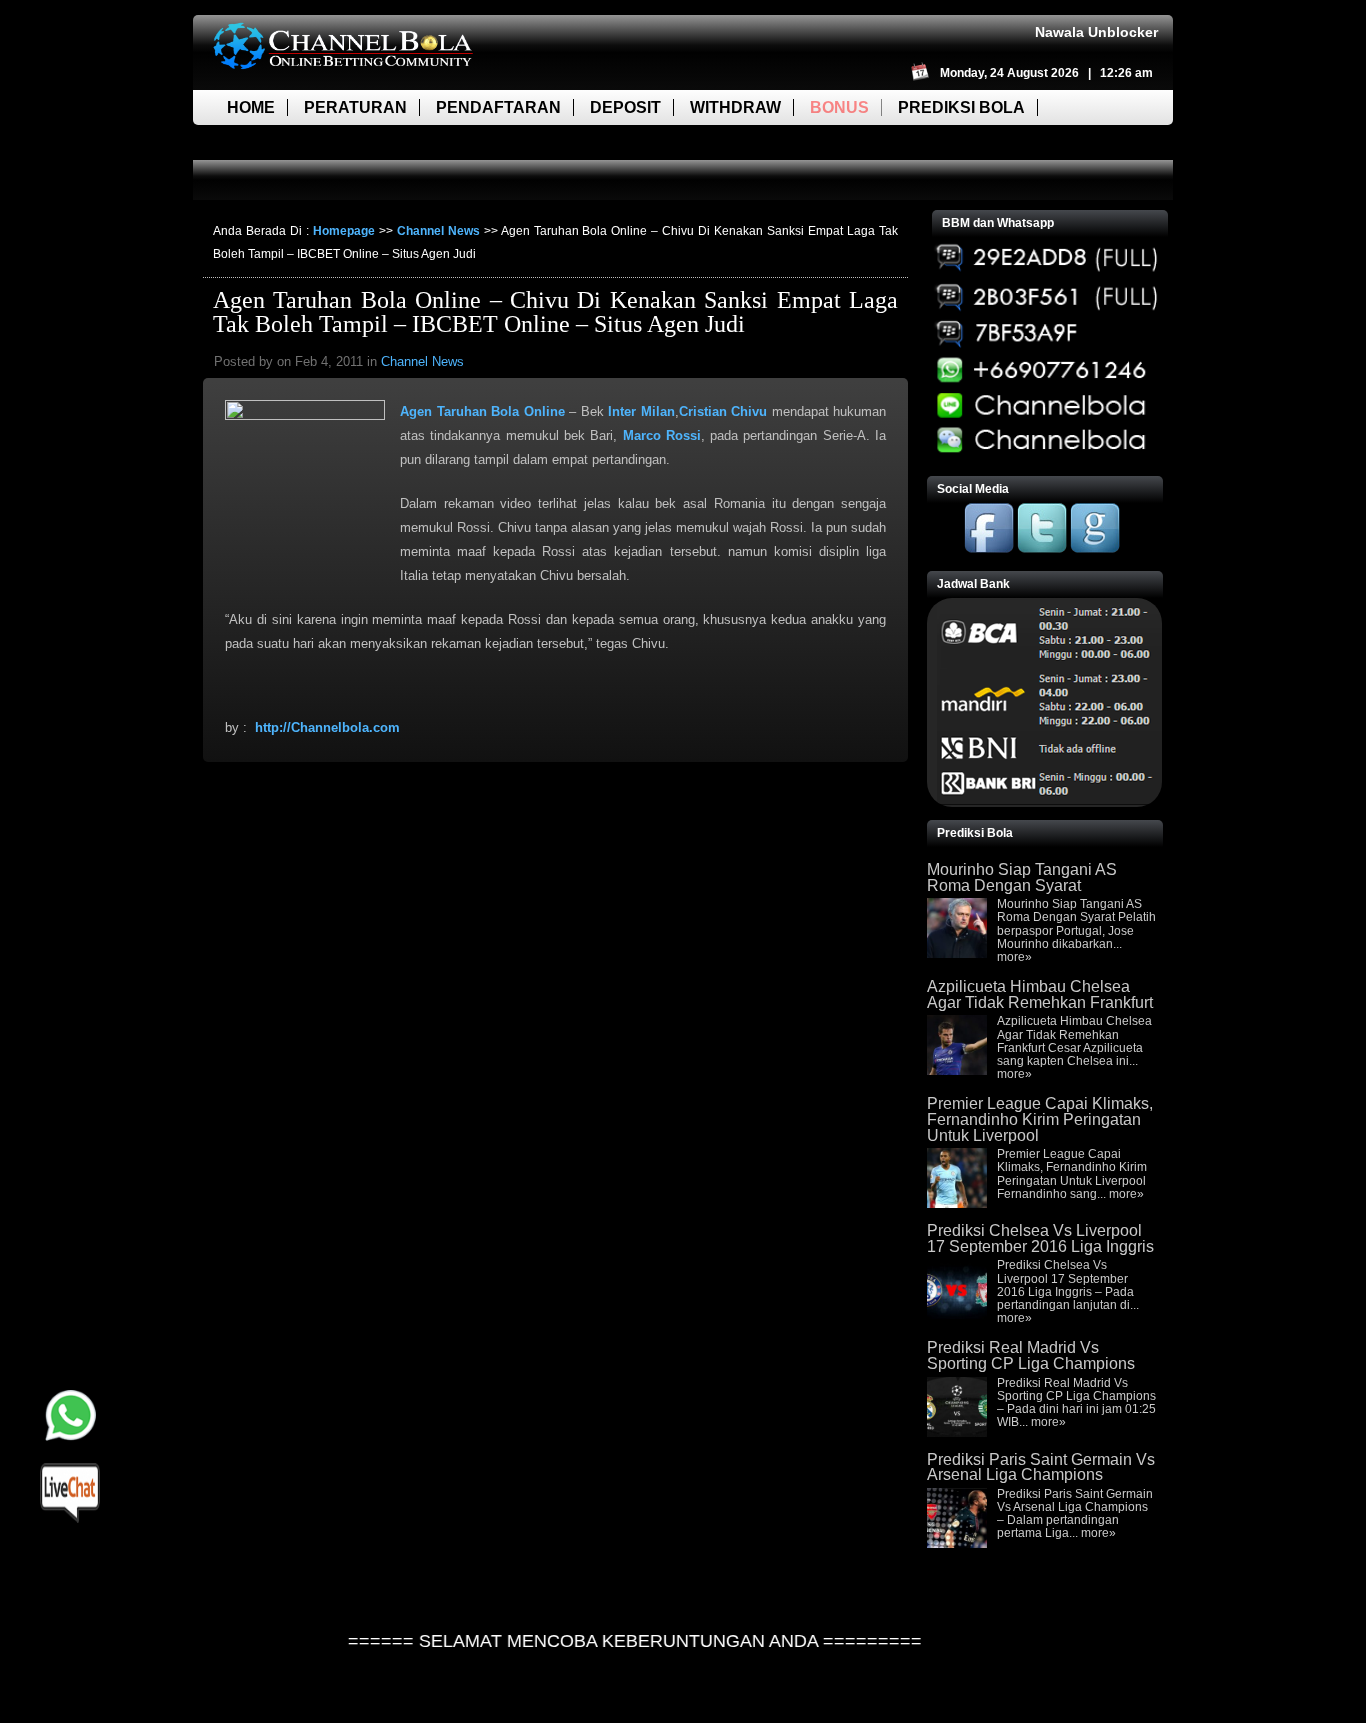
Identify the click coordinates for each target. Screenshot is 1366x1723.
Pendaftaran (498, 107)
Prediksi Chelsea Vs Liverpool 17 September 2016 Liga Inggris (1040, 1238)
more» (1014, 957)
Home (251, 107)
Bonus (839, 107)
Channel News (438, 231)
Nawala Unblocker (1096, 32)
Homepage (344, 231)
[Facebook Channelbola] (989, 549)
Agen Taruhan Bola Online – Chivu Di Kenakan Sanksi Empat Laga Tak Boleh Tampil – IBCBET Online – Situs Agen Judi (555, 312)
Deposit (625, 107)
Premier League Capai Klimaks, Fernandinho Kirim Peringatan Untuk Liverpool (1040, 1119)
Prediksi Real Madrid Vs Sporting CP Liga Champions (1031, 1355)
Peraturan (355, 107)
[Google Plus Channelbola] (1095, 549)
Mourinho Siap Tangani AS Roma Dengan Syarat (1022, 877)
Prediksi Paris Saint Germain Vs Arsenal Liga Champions (1041, 1467)
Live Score (276, 142)
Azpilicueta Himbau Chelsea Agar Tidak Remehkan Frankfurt (1040, 994)
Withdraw (735, 107)
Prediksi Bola (961, 107)
